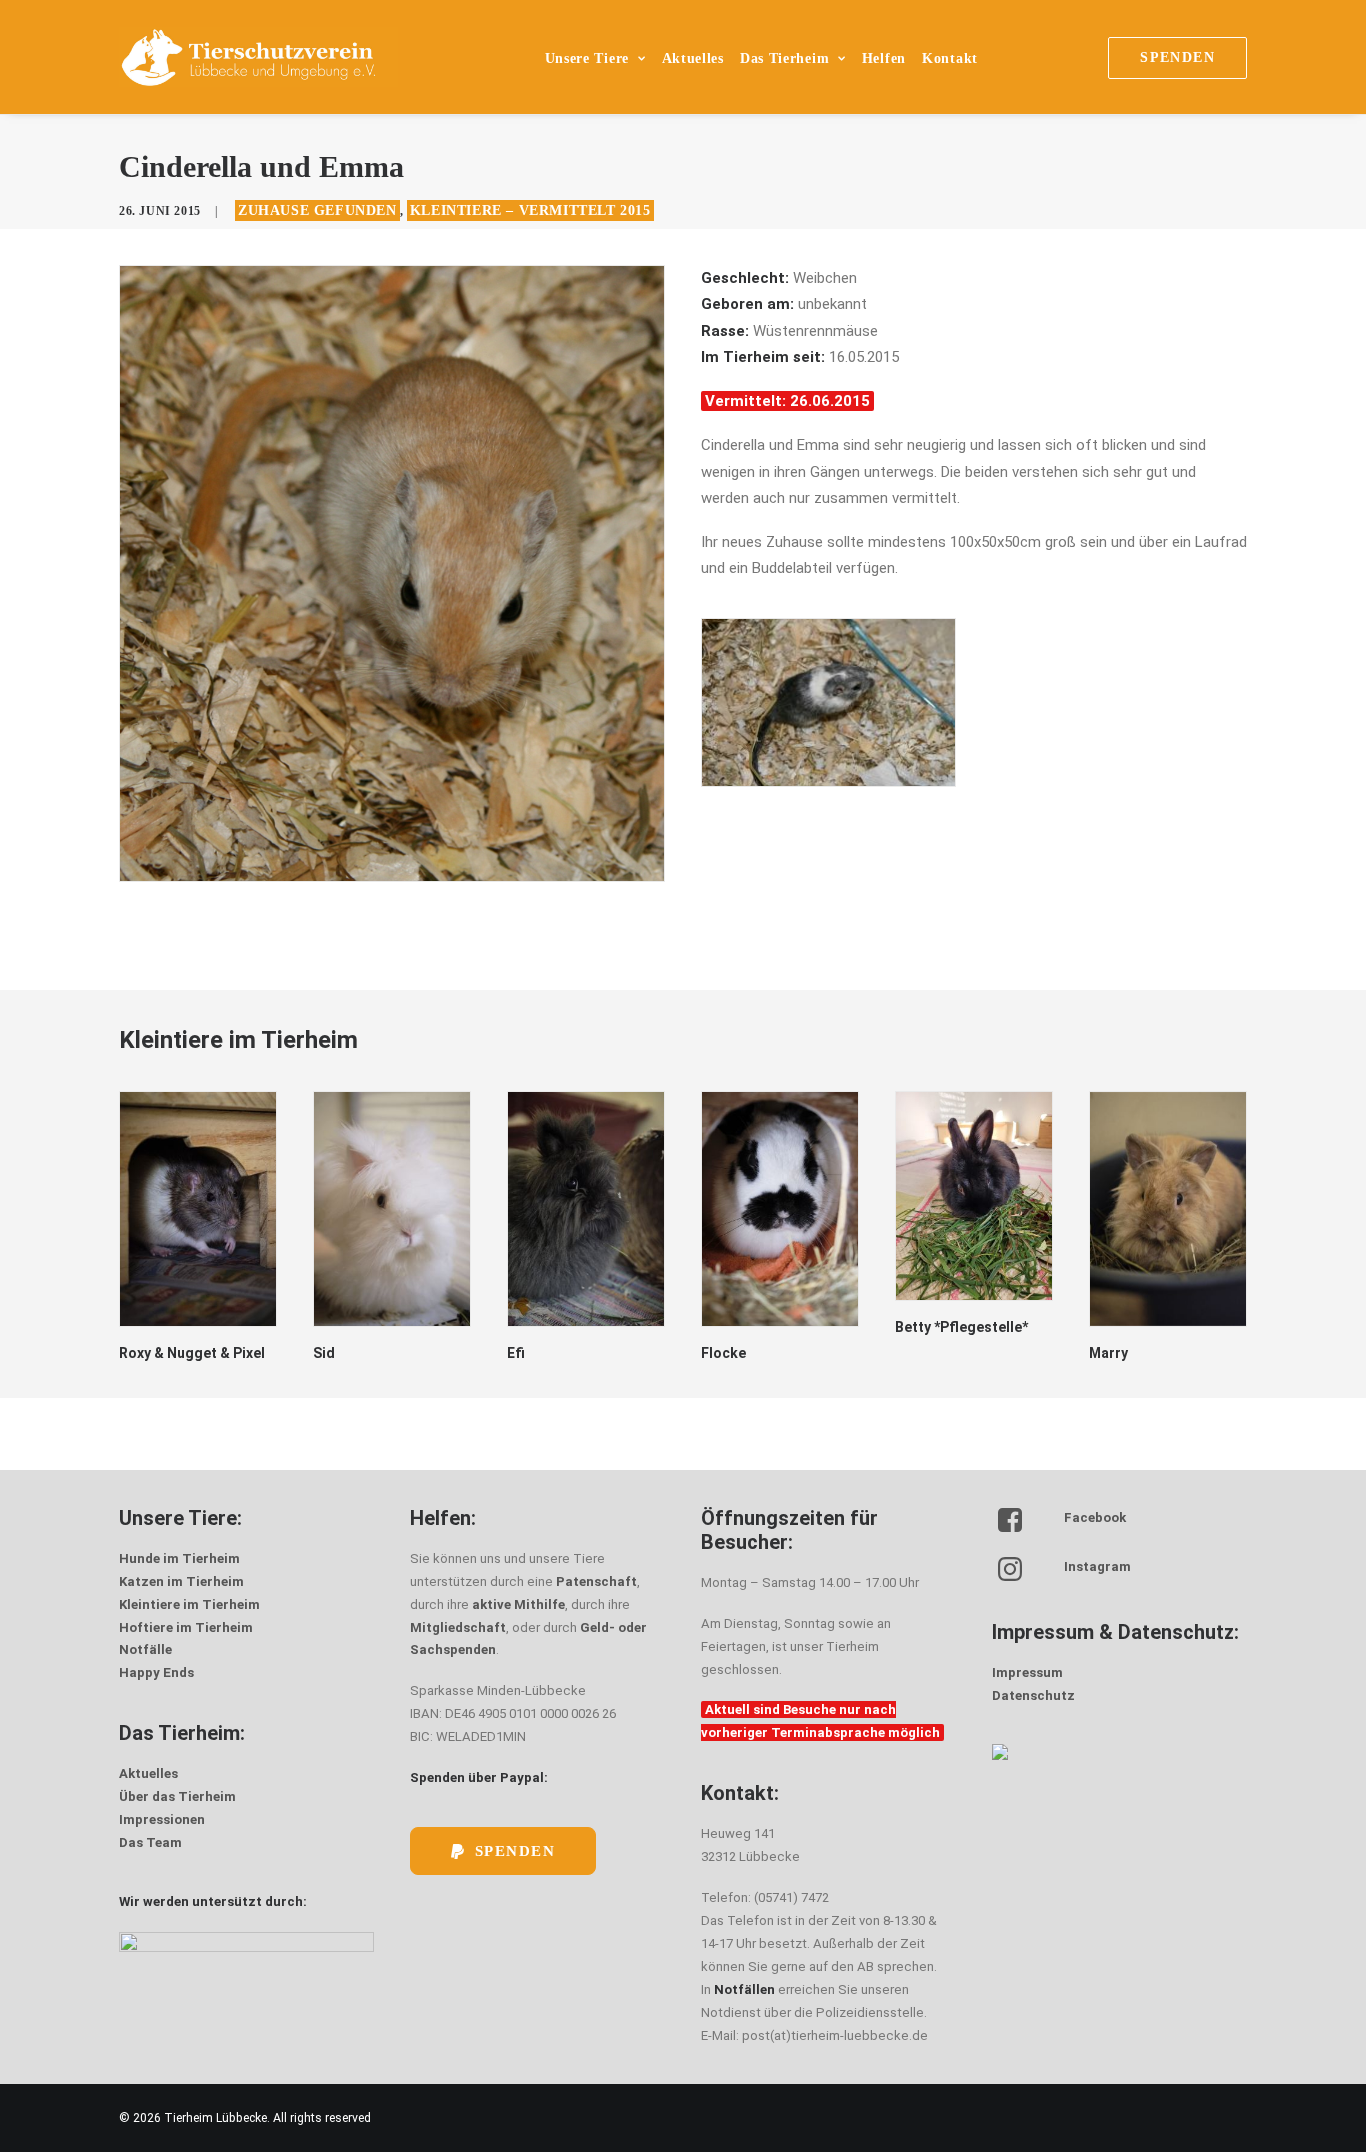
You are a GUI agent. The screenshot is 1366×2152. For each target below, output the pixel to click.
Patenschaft (596, 1581)
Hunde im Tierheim (179, 1558)
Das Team (150, 1842)
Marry (1108, 1353)
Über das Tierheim (177, 1796)
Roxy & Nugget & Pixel (192, 1353)
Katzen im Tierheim (181, 1581)
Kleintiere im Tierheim (189, 1604)
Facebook (1095, 1517)
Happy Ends (156, 1672)
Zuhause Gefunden (317, 210)
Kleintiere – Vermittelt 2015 (530, 210)
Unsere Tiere (587, 58)
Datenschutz (1033, 1695)
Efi (516, 1353)
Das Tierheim (784, 58)
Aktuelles (693, 58)
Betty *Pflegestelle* (961, 1327)
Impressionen (162, 1819)
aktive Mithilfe (518, 1604)
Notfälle (145, 1649)
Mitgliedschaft (458, 1627)
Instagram (1097, 1566)
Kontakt (950, 58)
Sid (324, 1353)
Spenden (515, 1851)
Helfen (884, 58)
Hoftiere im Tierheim (186, 1627)
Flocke (723, 1353)
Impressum (1027, 1672)
